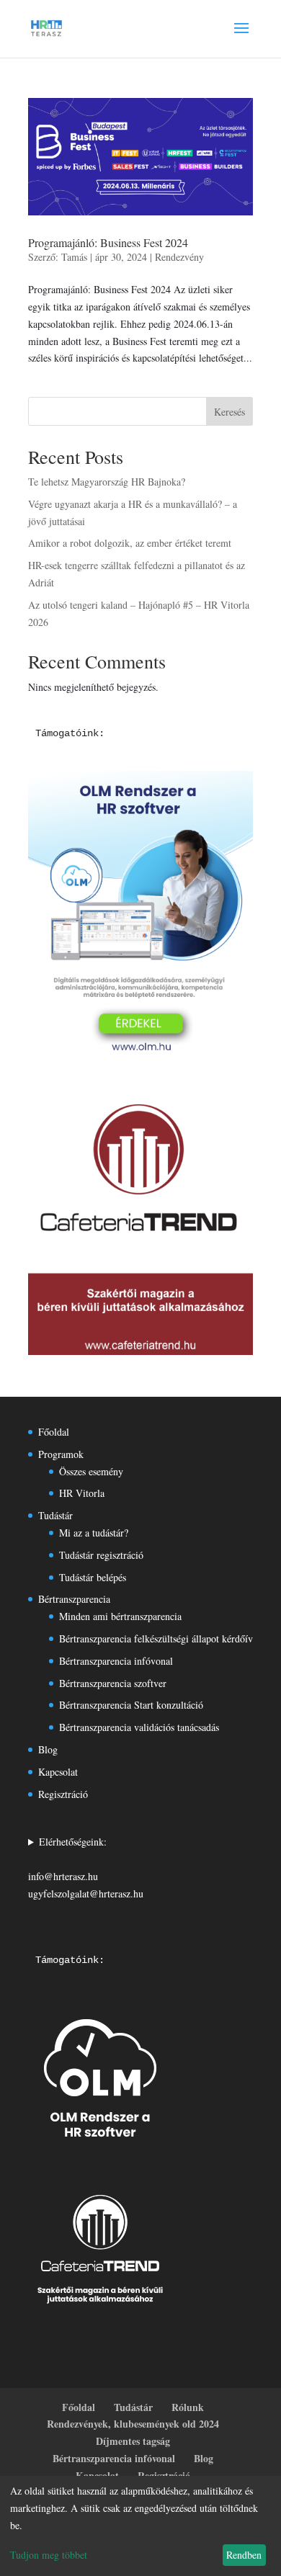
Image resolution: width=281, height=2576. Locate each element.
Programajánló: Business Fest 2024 (108, 242)
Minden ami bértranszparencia (120, 1616)
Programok (61, 1454)
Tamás (74, 257)
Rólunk (188, 2407)
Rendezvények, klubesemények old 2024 (133, 2424)
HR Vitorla (82, 1493)
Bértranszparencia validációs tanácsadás (139, 1727)
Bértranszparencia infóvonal (116, 1661)
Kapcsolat (58, 1772)
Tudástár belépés (93, 1577)
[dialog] (140, 2526)
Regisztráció (63, 1794)
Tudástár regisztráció (101, 1555)
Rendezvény (179, 257)
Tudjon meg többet (49, 2555)
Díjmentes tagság (133, 2441)
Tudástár (55, 1515)
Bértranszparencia (74, 1599)
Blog (48, 1749)
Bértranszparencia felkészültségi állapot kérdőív (156, 1638)
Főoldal (54, 1432)
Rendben (244, 2555)
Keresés (229, 412)
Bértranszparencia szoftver (113, 1683)
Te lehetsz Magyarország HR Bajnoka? (107, 482)
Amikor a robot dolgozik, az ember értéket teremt (130, 543)
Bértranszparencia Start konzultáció (131, 1705)
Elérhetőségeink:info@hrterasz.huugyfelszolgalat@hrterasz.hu (86, 1867)
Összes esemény (91, 1471)
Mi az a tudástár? (94, 1533)
